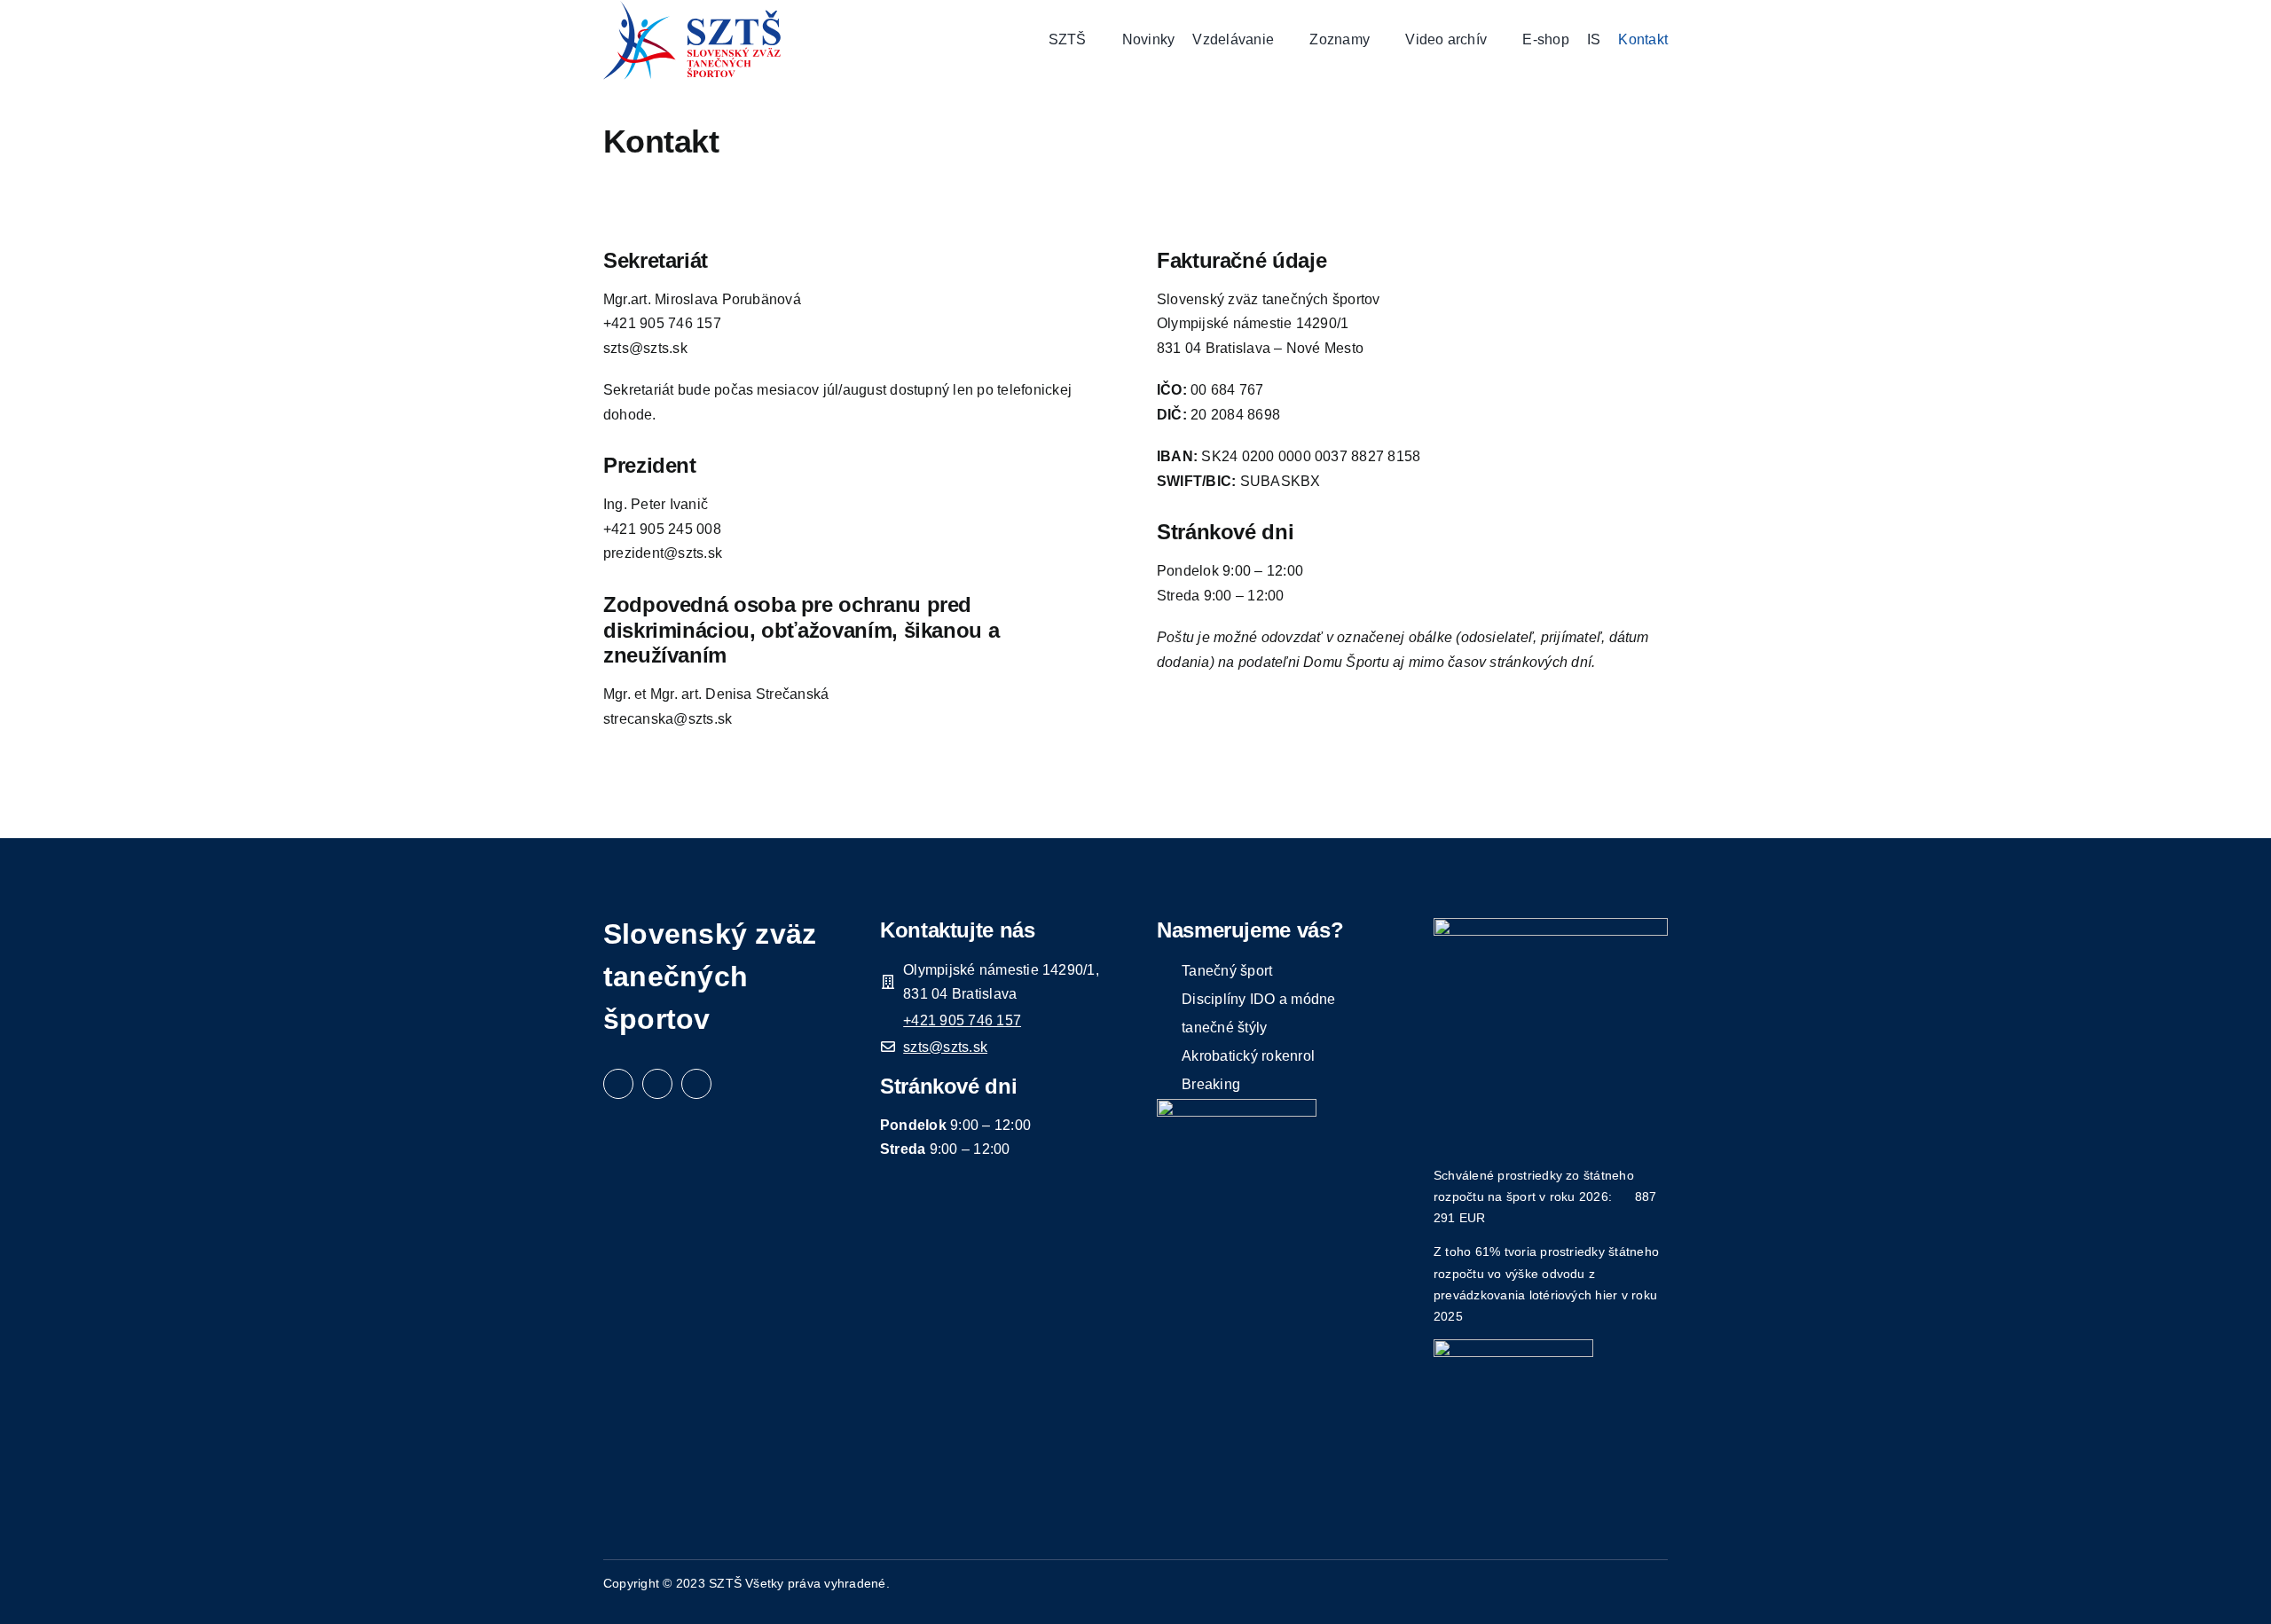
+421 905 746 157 (962, 1020)
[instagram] (657, 1084)
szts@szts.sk (945, 1047)
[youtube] (696, 1084)
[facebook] (618, 1084)
